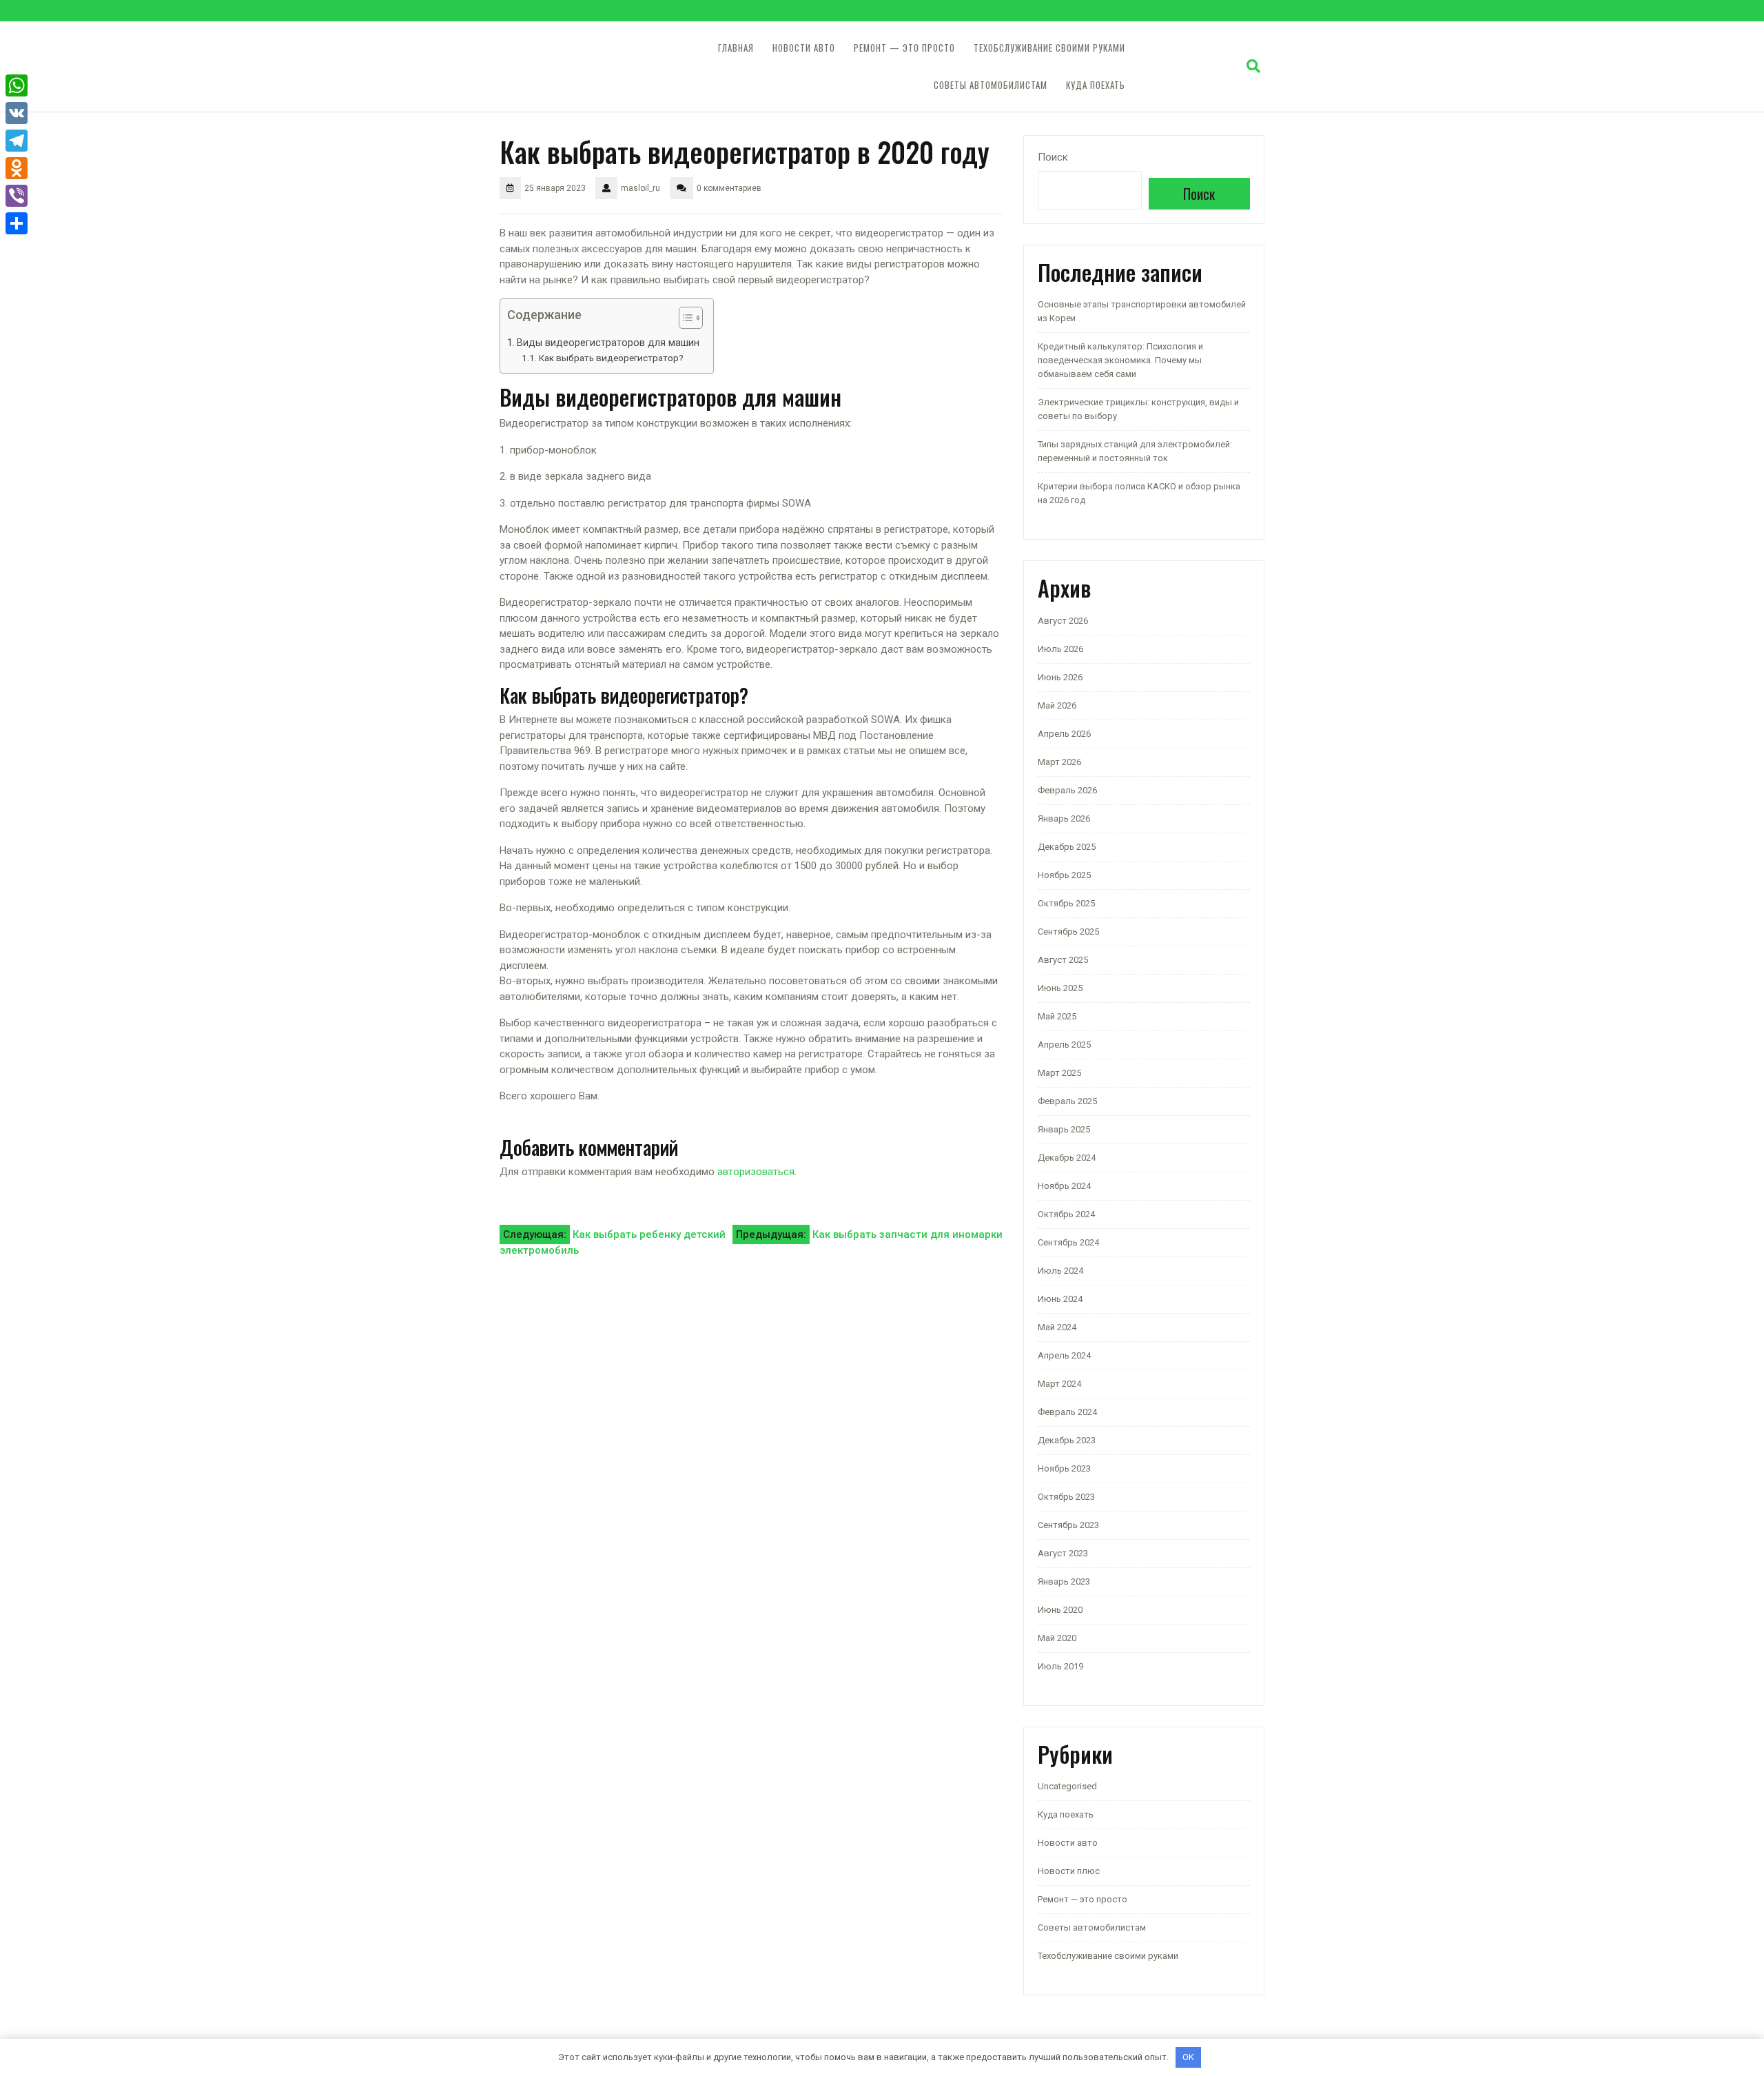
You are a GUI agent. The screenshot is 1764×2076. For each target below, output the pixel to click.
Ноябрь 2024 (1064, 1186)
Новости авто (804, 48)
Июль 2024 (1060, 1271)
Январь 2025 (1064, 1129)
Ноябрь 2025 (1064, 875)
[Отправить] (17, 223)
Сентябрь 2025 (1068, 932)
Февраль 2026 (1067, 790)
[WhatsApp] (17, 85)
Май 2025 (1057, 1016)
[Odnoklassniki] (17, 168)
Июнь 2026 (1060, 677)
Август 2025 (1063, 960)
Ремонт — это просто (904, 48)
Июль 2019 (1060, 1666)
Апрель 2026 (1064, 734)
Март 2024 (1059, 1384)
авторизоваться (756, 1172)
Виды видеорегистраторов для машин (608, 343)
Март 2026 (1059, 762)
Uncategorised (1067, 1786)
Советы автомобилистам (991, 85)
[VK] (17, 113)
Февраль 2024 (1067, 1412)
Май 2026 (1057, 705)
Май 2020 (1057, 1638)
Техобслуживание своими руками (1049, 48)
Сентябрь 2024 (1068, 1242)
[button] (684, 320)
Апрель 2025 (1064, 1045)
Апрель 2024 (1064, 1355)
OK (1188, 2057)
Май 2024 (1057, 1327)
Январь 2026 (1064, 818)
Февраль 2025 (1067, 1101)
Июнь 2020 (1060, 1610)
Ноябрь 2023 (1064, 1468)
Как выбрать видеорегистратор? (611, 358)
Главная (736, 48)
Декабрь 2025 (1067, 847)
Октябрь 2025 (1066, 903)
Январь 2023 (1064, 1581)
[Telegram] (17, 141)
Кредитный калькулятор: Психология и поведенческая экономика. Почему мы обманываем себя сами (1120, 360)
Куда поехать (1096, 85)
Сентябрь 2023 (1068, 1525)
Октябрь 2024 (1066, 1214)
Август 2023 (1063, 1553)
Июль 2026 (1060, 649)
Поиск (1053, 157)
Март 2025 (1059, 1073)
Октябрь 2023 (1066, 1497)
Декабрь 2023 (1067, 1440)
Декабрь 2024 (1067, 1158)
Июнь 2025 (1060, 988)
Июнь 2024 (1060, 1299)
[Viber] (17, 196)
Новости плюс (1069, 1871)
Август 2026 (1063, 621)
